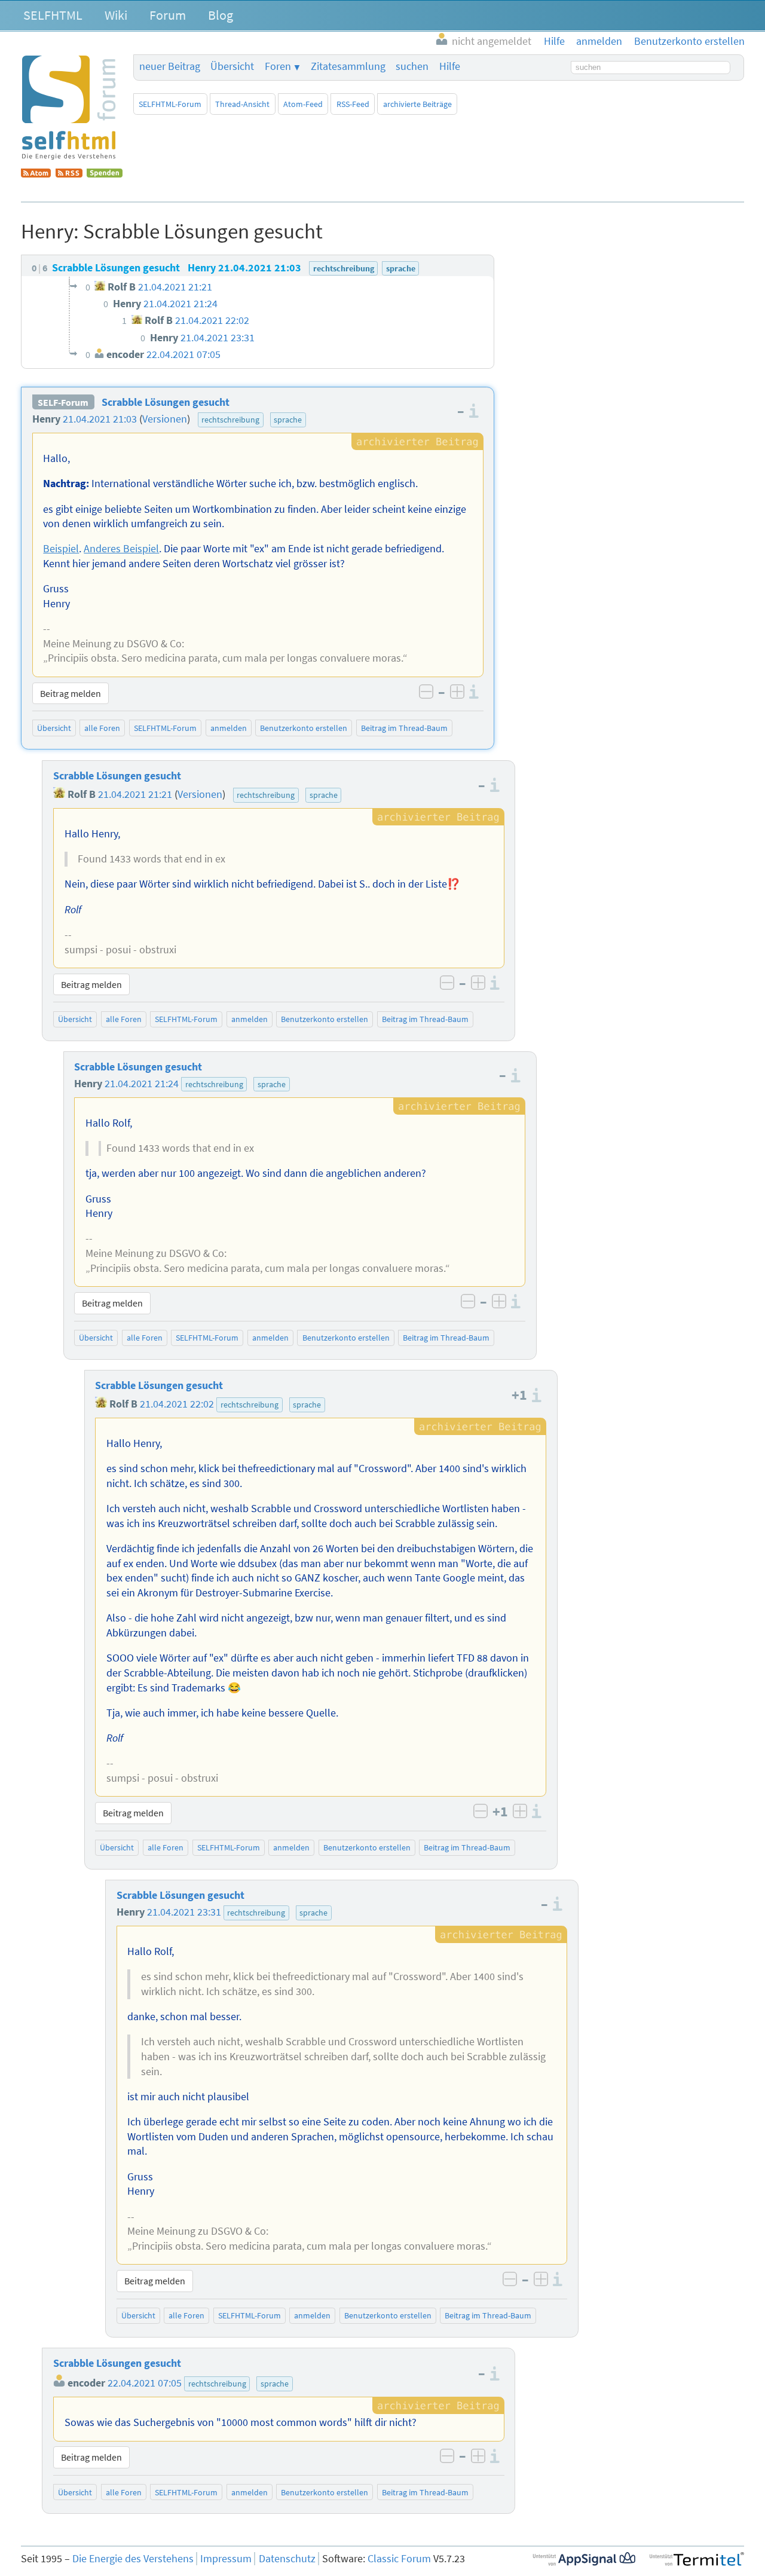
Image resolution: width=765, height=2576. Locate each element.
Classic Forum (399, 2559)
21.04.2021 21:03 (100, 419)
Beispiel (61, 549)
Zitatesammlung (348, 66)
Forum (168, 15)
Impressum (226, 2559)
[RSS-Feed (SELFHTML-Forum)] (69, 174)
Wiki (116, 15)
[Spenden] (105, 174)
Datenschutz (287, 2559)
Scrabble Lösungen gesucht (166, 402)
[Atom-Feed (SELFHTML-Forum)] (36, 174)
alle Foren (102, 728)
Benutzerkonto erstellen (304, 728)
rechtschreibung (230, 420)
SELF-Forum (63, 402)
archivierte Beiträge (417, 104)
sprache (288, 420)
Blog (221, 15)
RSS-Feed (353, 104)
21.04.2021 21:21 (135, 794)
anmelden (229, 728)
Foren (278, 66)
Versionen (165, 419)
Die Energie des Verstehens (133, 2559)
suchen (412, 66)
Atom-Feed (303, 104)
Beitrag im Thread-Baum (404, 728)
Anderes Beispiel (121, 549)
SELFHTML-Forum (170, 104)
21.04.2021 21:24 (142, 1084)
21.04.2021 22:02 (177, 1404)
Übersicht (232, 66)
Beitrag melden (71, 693)
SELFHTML (53, 15)
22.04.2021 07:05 (145, 2383)
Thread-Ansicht (242, 104)
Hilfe (450, 66)
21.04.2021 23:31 (184, 1912)
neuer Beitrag (170, 66)
